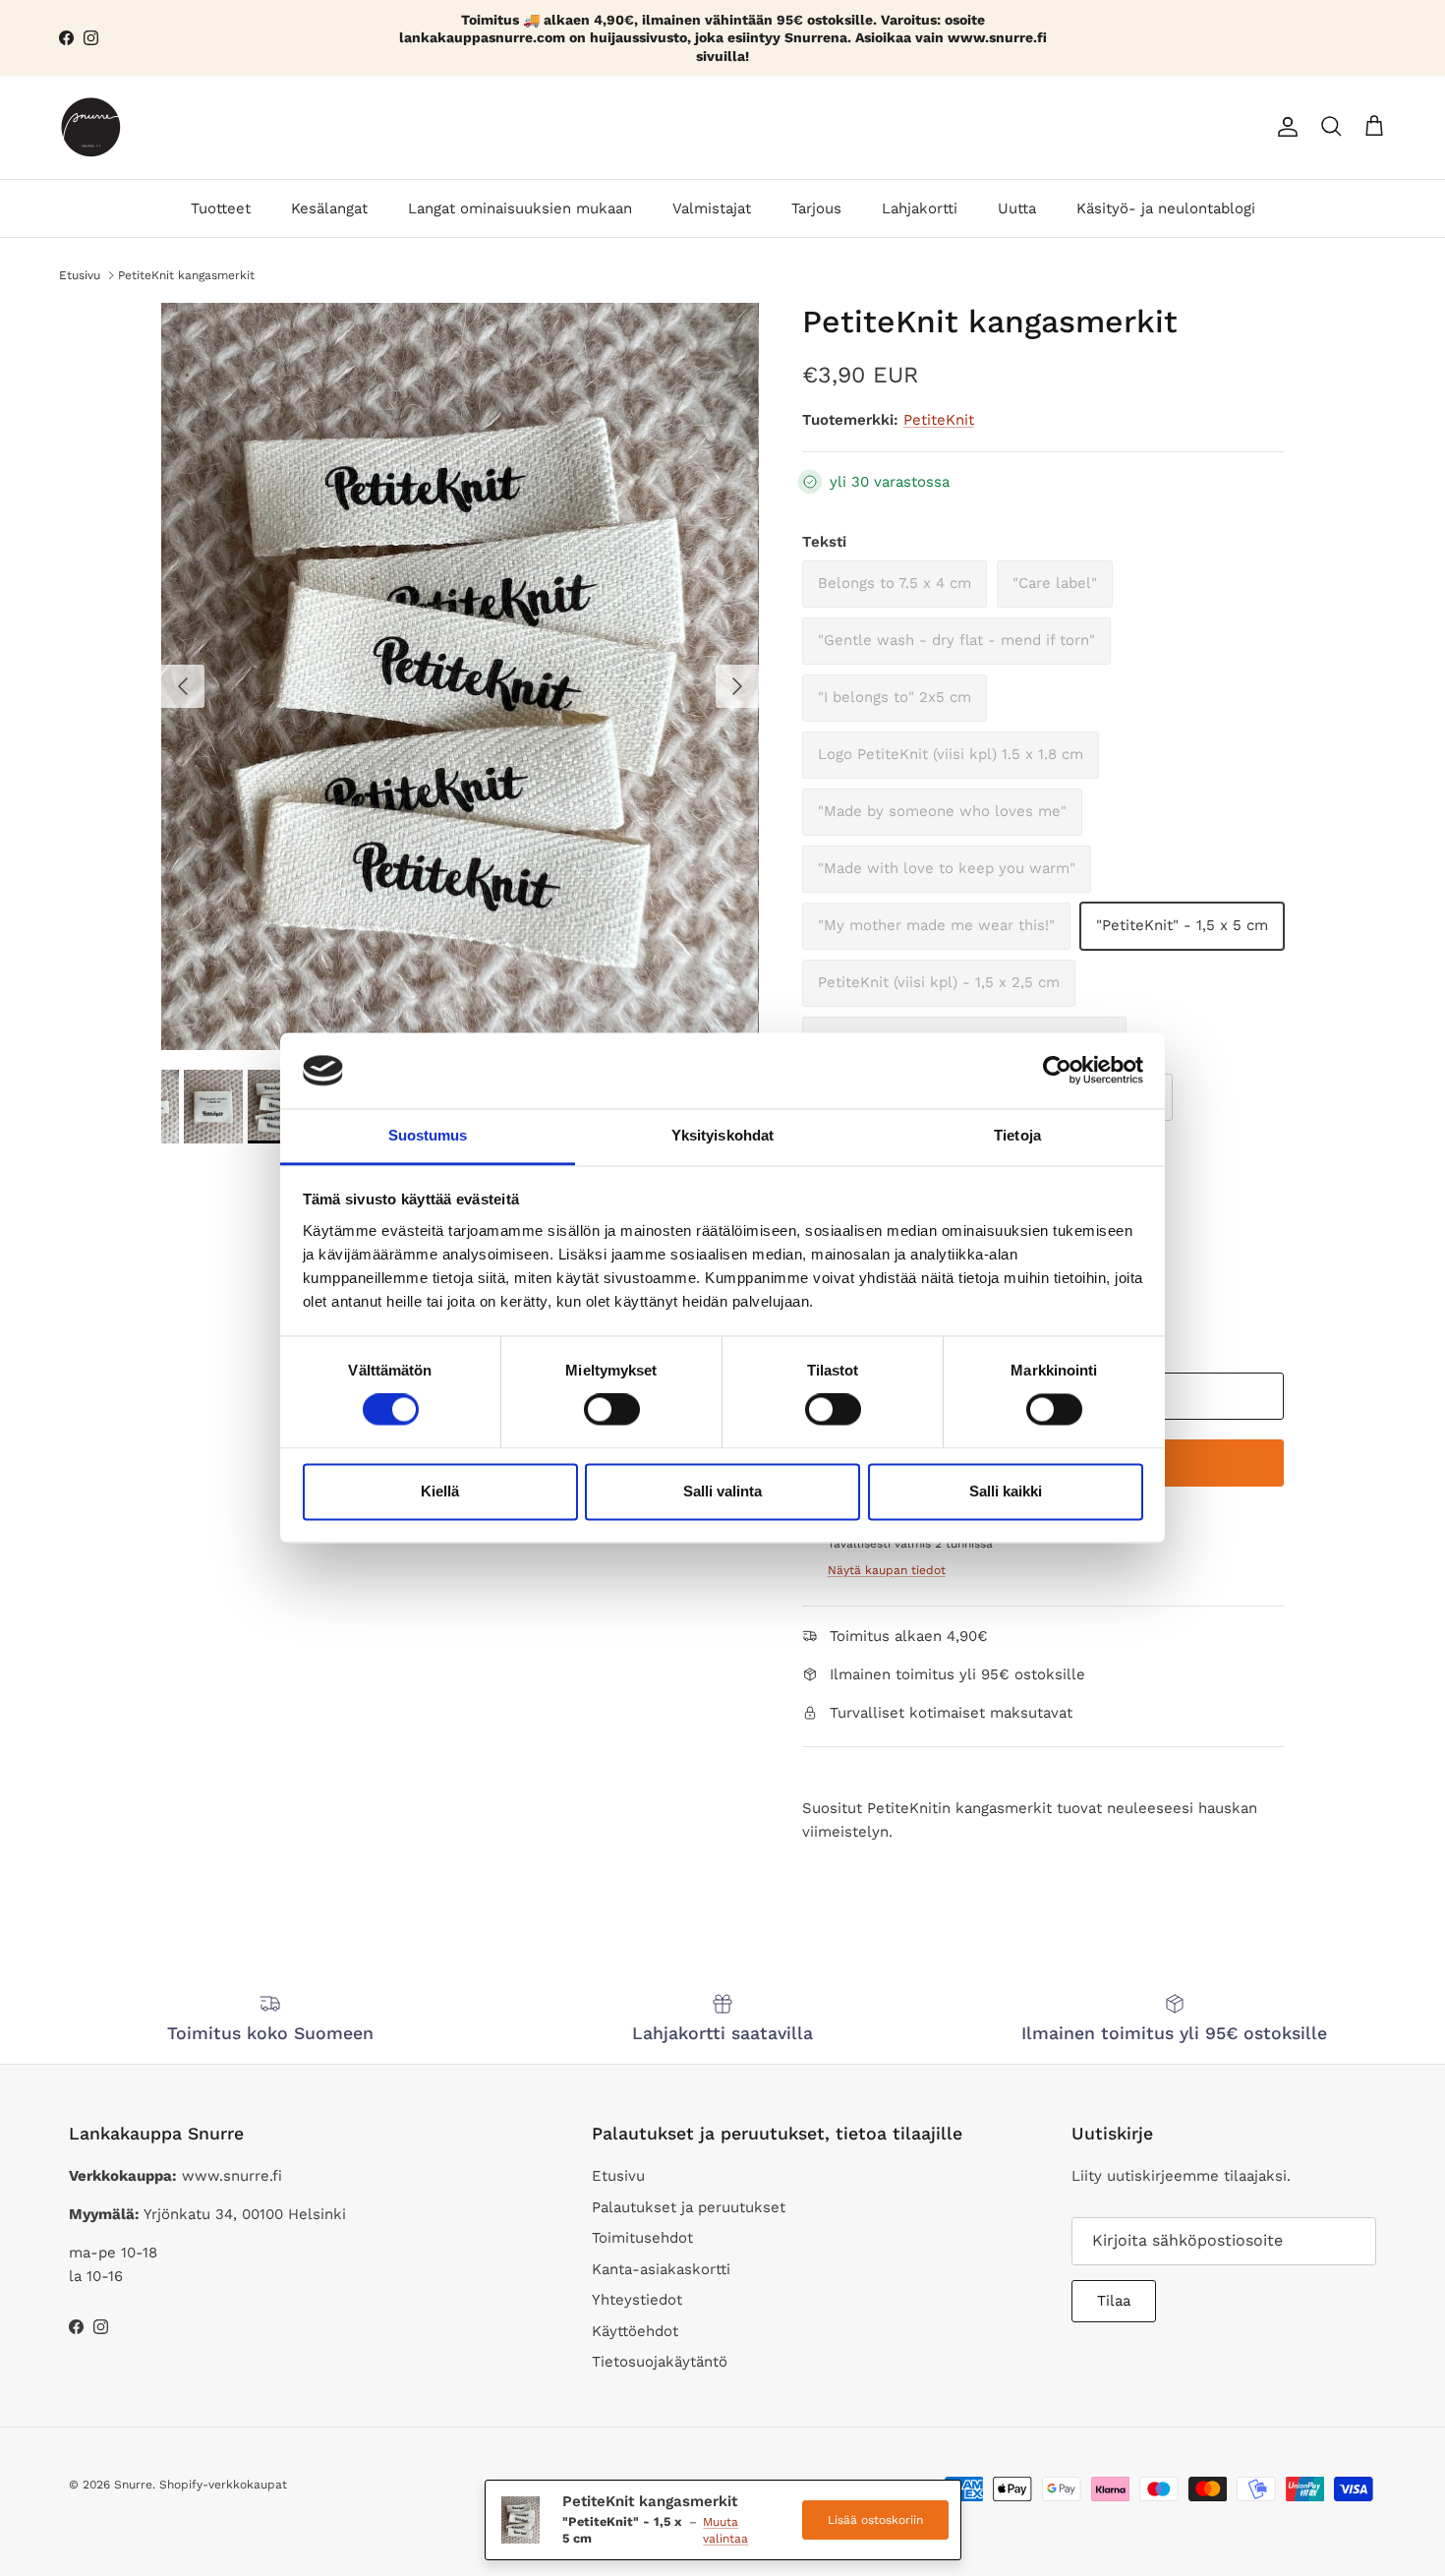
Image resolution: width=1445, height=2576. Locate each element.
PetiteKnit (939, 420)
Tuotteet (221, 208)
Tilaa (1114, 2301)
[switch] (612, 1410)
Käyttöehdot (635, 2331)
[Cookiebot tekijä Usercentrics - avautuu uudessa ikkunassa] (1057, 1071)
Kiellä (440, 1491)
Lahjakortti (920, 208)
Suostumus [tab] (428, 1135)
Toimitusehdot (642, 2238)
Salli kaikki (1006, 1491)
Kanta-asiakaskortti (661, 2269)
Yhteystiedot (637, 2300)
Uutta (1017, 208)
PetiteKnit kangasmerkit (186, 274)
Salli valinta (722, 1491)
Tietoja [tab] (1017, 1135)
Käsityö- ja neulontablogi (1166, 208)
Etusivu (80, 274)
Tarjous (816, 208)
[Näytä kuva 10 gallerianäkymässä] (460, 676)
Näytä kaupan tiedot (887, 1570)
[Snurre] (91, 127)
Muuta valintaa (725, 2530)
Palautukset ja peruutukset (689, 2207)
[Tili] (1284, 127)
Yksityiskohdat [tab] (722, 1135)
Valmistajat (712, 208)
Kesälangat (329, 208)
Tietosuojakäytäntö (660, 2362)
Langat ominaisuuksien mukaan (520, 208)
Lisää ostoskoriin (875, 2520)
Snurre (133, 2485)
